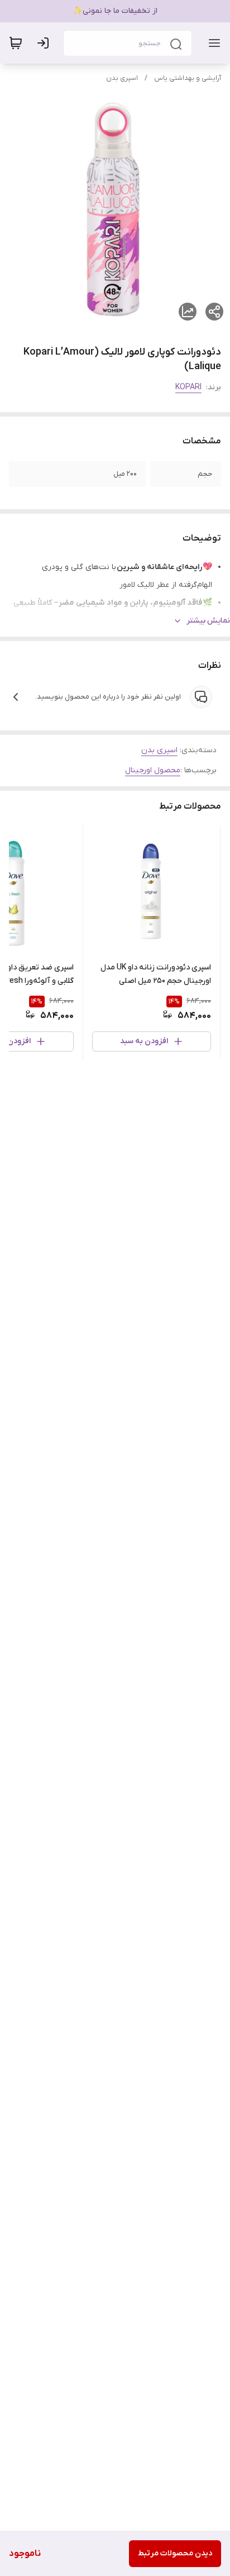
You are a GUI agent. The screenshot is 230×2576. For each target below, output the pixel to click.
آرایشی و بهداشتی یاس (188, 78)
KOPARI (188, 387)
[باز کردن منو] (212, 43)
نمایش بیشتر (208, 621)
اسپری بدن (122, 78)
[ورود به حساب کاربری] (45, 43)
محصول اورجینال (153, 770)
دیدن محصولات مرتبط (175, 2553)
